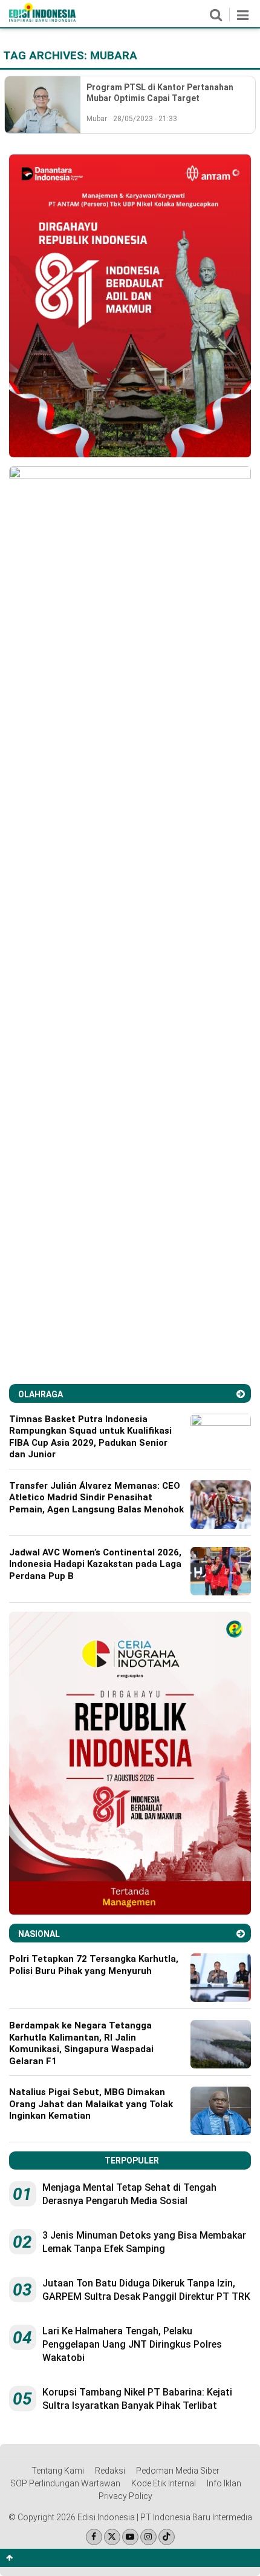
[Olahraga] (241, 1394)
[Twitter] (112, 2537)
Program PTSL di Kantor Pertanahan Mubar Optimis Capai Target (160, 93)
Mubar (97, 119)
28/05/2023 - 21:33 (145, 119)
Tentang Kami (58, 2471)
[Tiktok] (167, 2537)
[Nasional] (241, 1934)
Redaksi (110, 2471)
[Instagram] (148, 2537)
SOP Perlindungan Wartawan (65, 2483)
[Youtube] (130, 2537)
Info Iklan (224, 2483)
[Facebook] (94, 2537)
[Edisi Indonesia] (42, 19)
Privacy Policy (125, 2496)
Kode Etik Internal (164, 2483)
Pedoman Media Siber (178, 2471)
